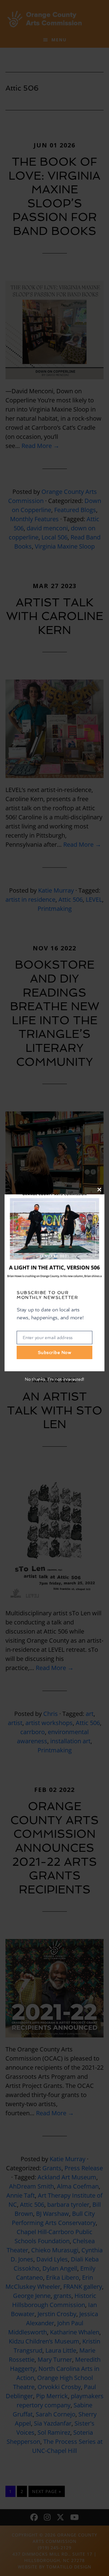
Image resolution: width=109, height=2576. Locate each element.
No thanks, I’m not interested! (54, 1379)
